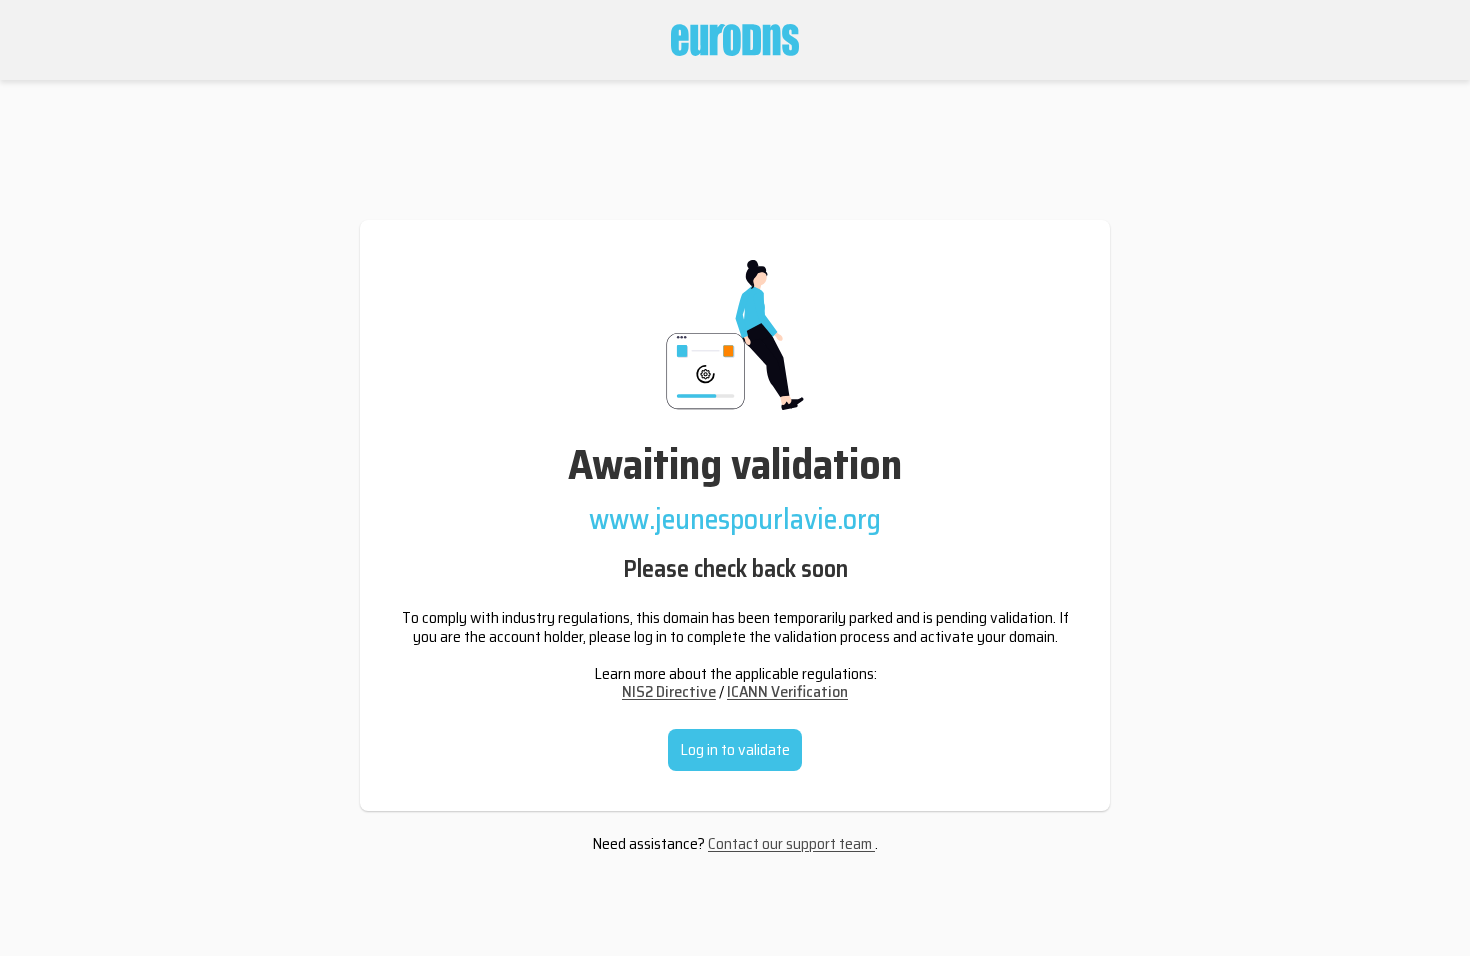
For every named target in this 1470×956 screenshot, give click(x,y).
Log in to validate (735, 749)
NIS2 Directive (669, 691)
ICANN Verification (787, 691)
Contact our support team (791, 843)
